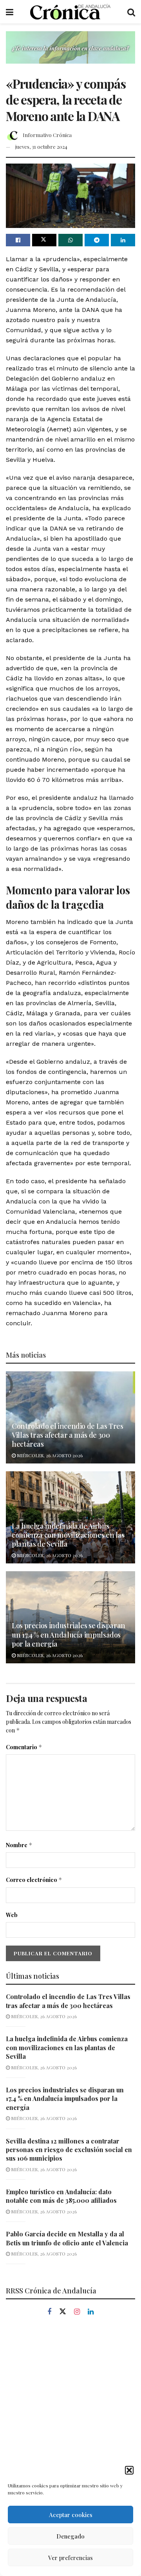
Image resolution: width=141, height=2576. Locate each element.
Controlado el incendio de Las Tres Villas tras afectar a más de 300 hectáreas (68, 1435)
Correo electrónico (34, 1880)
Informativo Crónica (47, 135)
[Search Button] (131, 12)
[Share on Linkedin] (123, 240)
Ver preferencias (70, 2558)
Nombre (19, 1845)
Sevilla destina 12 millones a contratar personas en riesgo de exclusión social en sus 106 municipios (69, 2150)
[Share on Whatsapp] (70, 240)
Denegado (70, 2536)
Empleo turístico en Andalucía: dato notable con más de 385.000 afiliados (61, 2196)
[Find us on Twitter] (63, 2312)
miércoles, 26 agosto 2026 (49, 1455)
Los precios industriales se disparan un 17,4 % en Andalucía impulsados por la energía (69, 1635)
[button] (129, 2470)
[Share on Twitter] (44, 240)
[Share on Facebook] (18, 240)
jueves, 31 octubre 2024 (41, 147)
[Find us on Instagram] (77, 2312)
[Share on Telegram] (97, 240)
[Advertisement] (70, 2405)
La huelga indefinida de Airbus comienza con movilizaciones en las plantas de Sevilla (68, 1535)
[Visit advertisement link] (70, 53)
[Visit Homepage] (70, 12)
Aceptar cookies (71, 2515)
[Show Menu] (10, 12)
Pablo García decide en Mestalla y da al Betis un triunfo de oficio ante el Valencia (67, 2238)
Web (12, 1915)
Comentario (24, 1747)
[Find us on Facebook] (49, 2312)
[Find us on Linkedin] (91, 2312)
